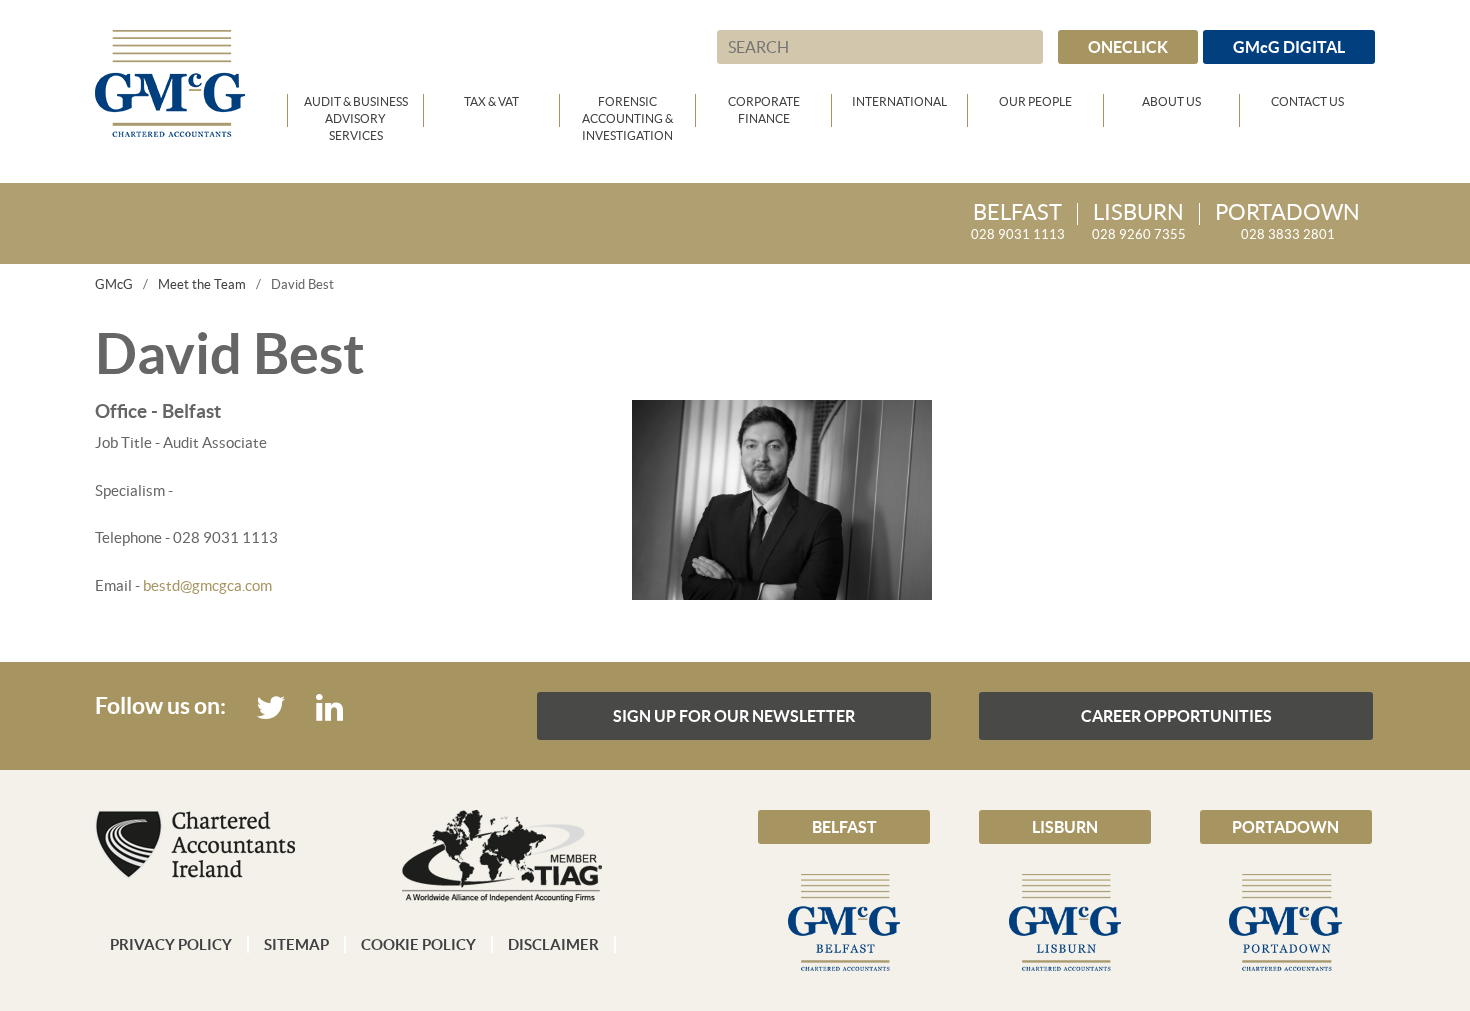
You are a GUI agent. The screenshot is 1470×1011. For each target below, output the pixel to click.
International (899, 101)
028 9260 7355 (1139, 222)
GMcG (114, 284)
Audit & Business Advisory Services (356, 111)
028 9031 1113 (1018, 222)
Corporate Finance (764, 110)
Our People (1035, 101)
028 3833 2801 (1287, 222)
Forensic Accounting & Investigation (627, 111)
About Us (1171, 101)
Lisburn (1065, 827)
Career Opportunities (1176, 716)
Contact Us (1307, 101)
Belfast (844, 827)
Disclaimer (553, 944)
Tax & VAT (491, 101)
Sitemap (296, 944)
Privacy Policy (171, 944)
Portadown (1285, 827)
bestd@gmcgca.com (207, 585)
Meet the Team (202, 284)
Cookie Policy (418, 944)
